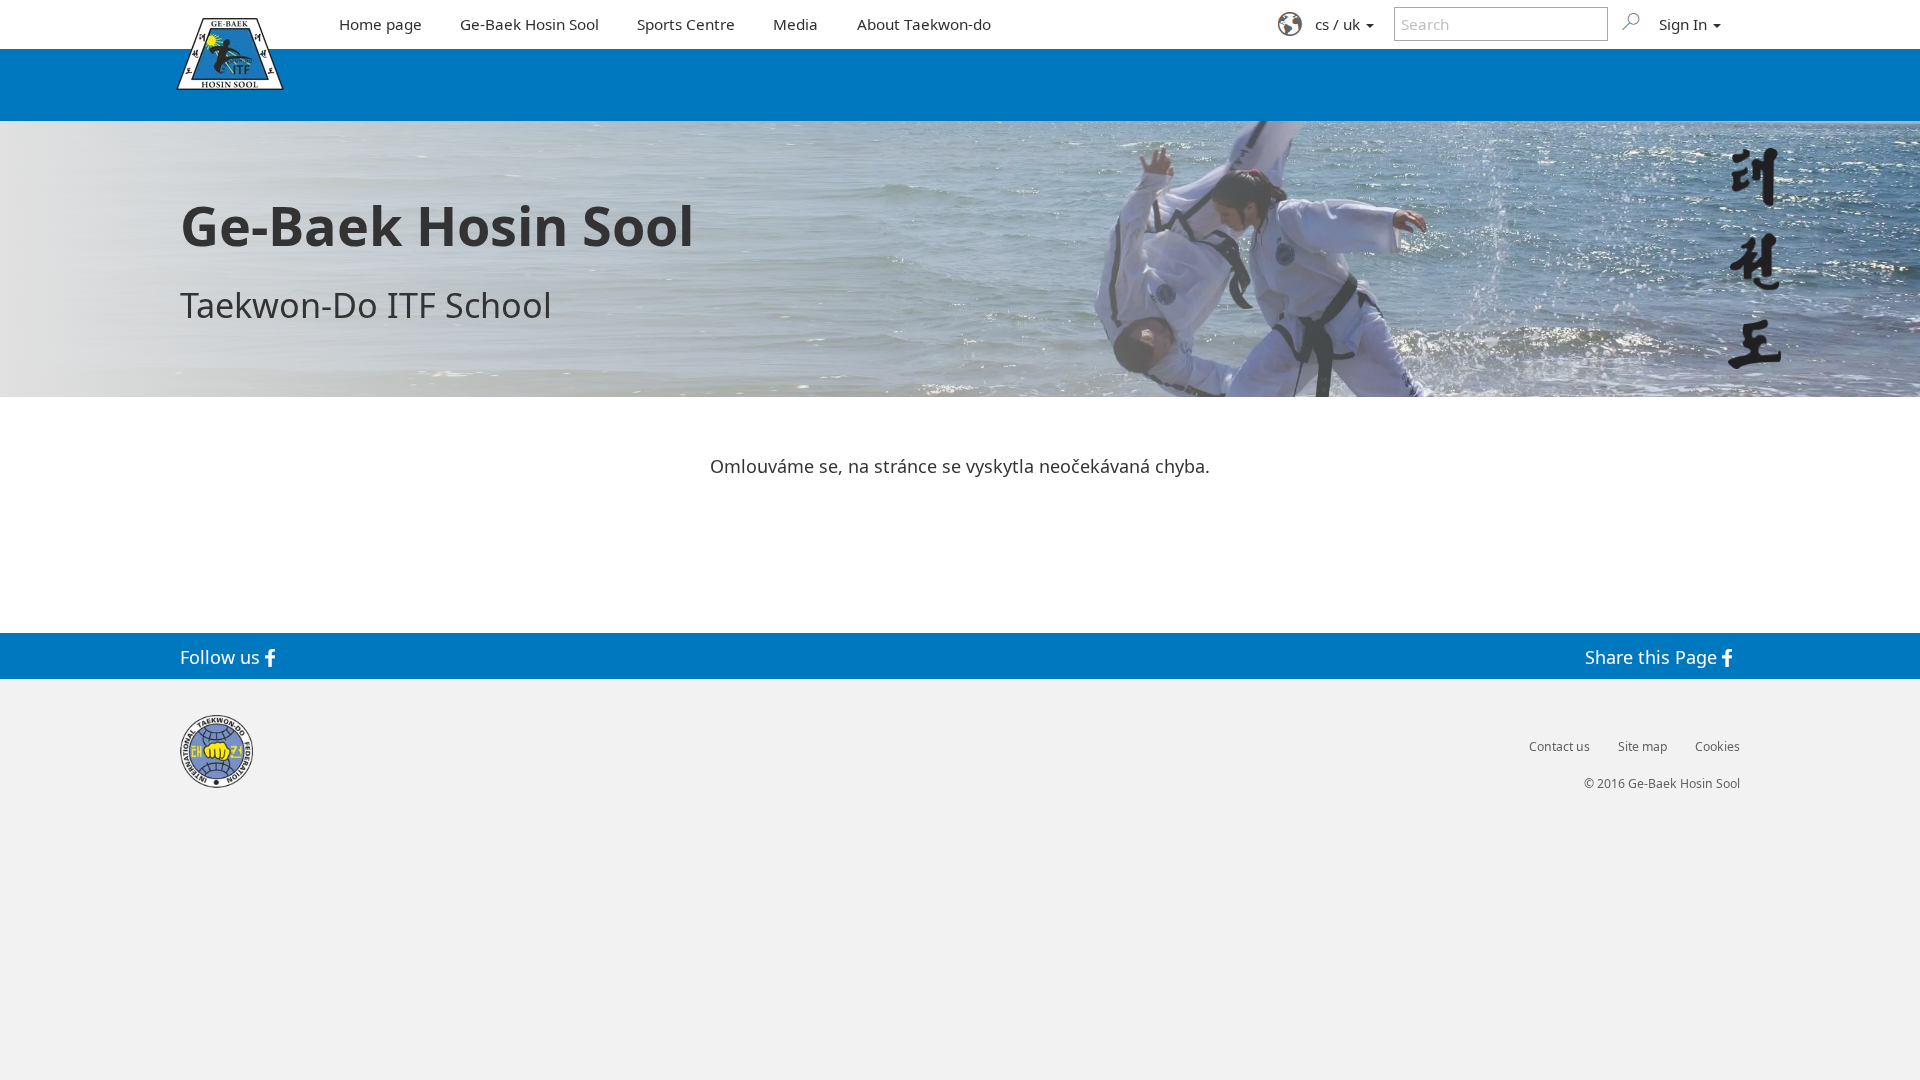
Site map (1643, 747)
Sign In (1685, 24)
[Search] (1631, 21)
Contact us (1559, 747)
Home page (380, 24)
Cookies (1717, 747)
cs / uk (1339, 24)
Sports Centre (686, 24)
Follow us (222, 656)
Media (795, 24)
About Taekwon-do (924, 24)
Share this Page (1653, 656)
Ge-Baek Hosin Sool (529, 24)
